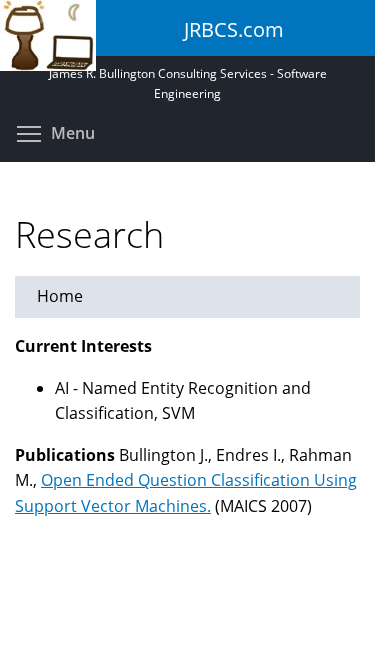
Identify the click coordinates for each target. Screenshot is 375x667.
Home (60, 296)
